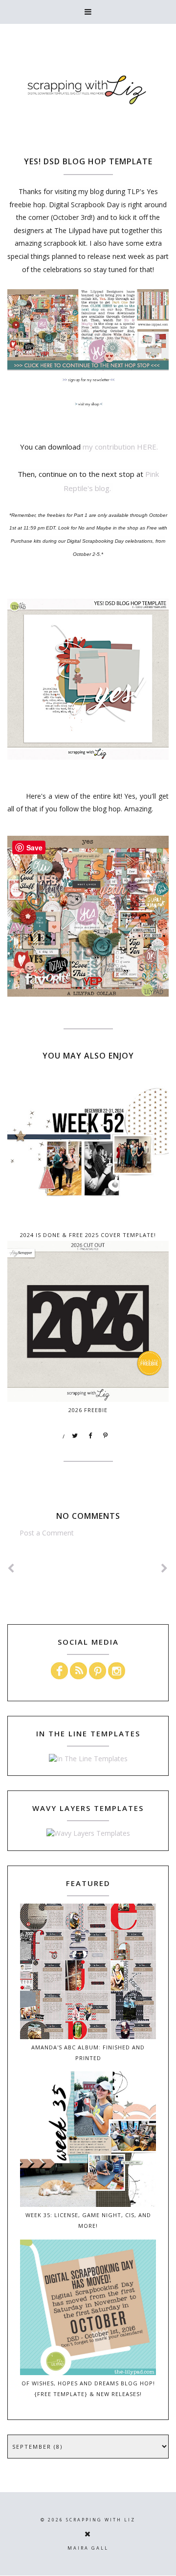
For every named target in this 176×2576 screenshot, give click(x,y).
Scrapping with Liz (101, 2520)
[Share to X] (75, 1436)
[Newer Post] (11, 1568)
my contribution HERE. (120, 447)
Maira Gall (88, 2548)
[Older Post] (165, 1568)
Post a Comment (47, 1533)
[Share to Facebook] (90, 1436)
